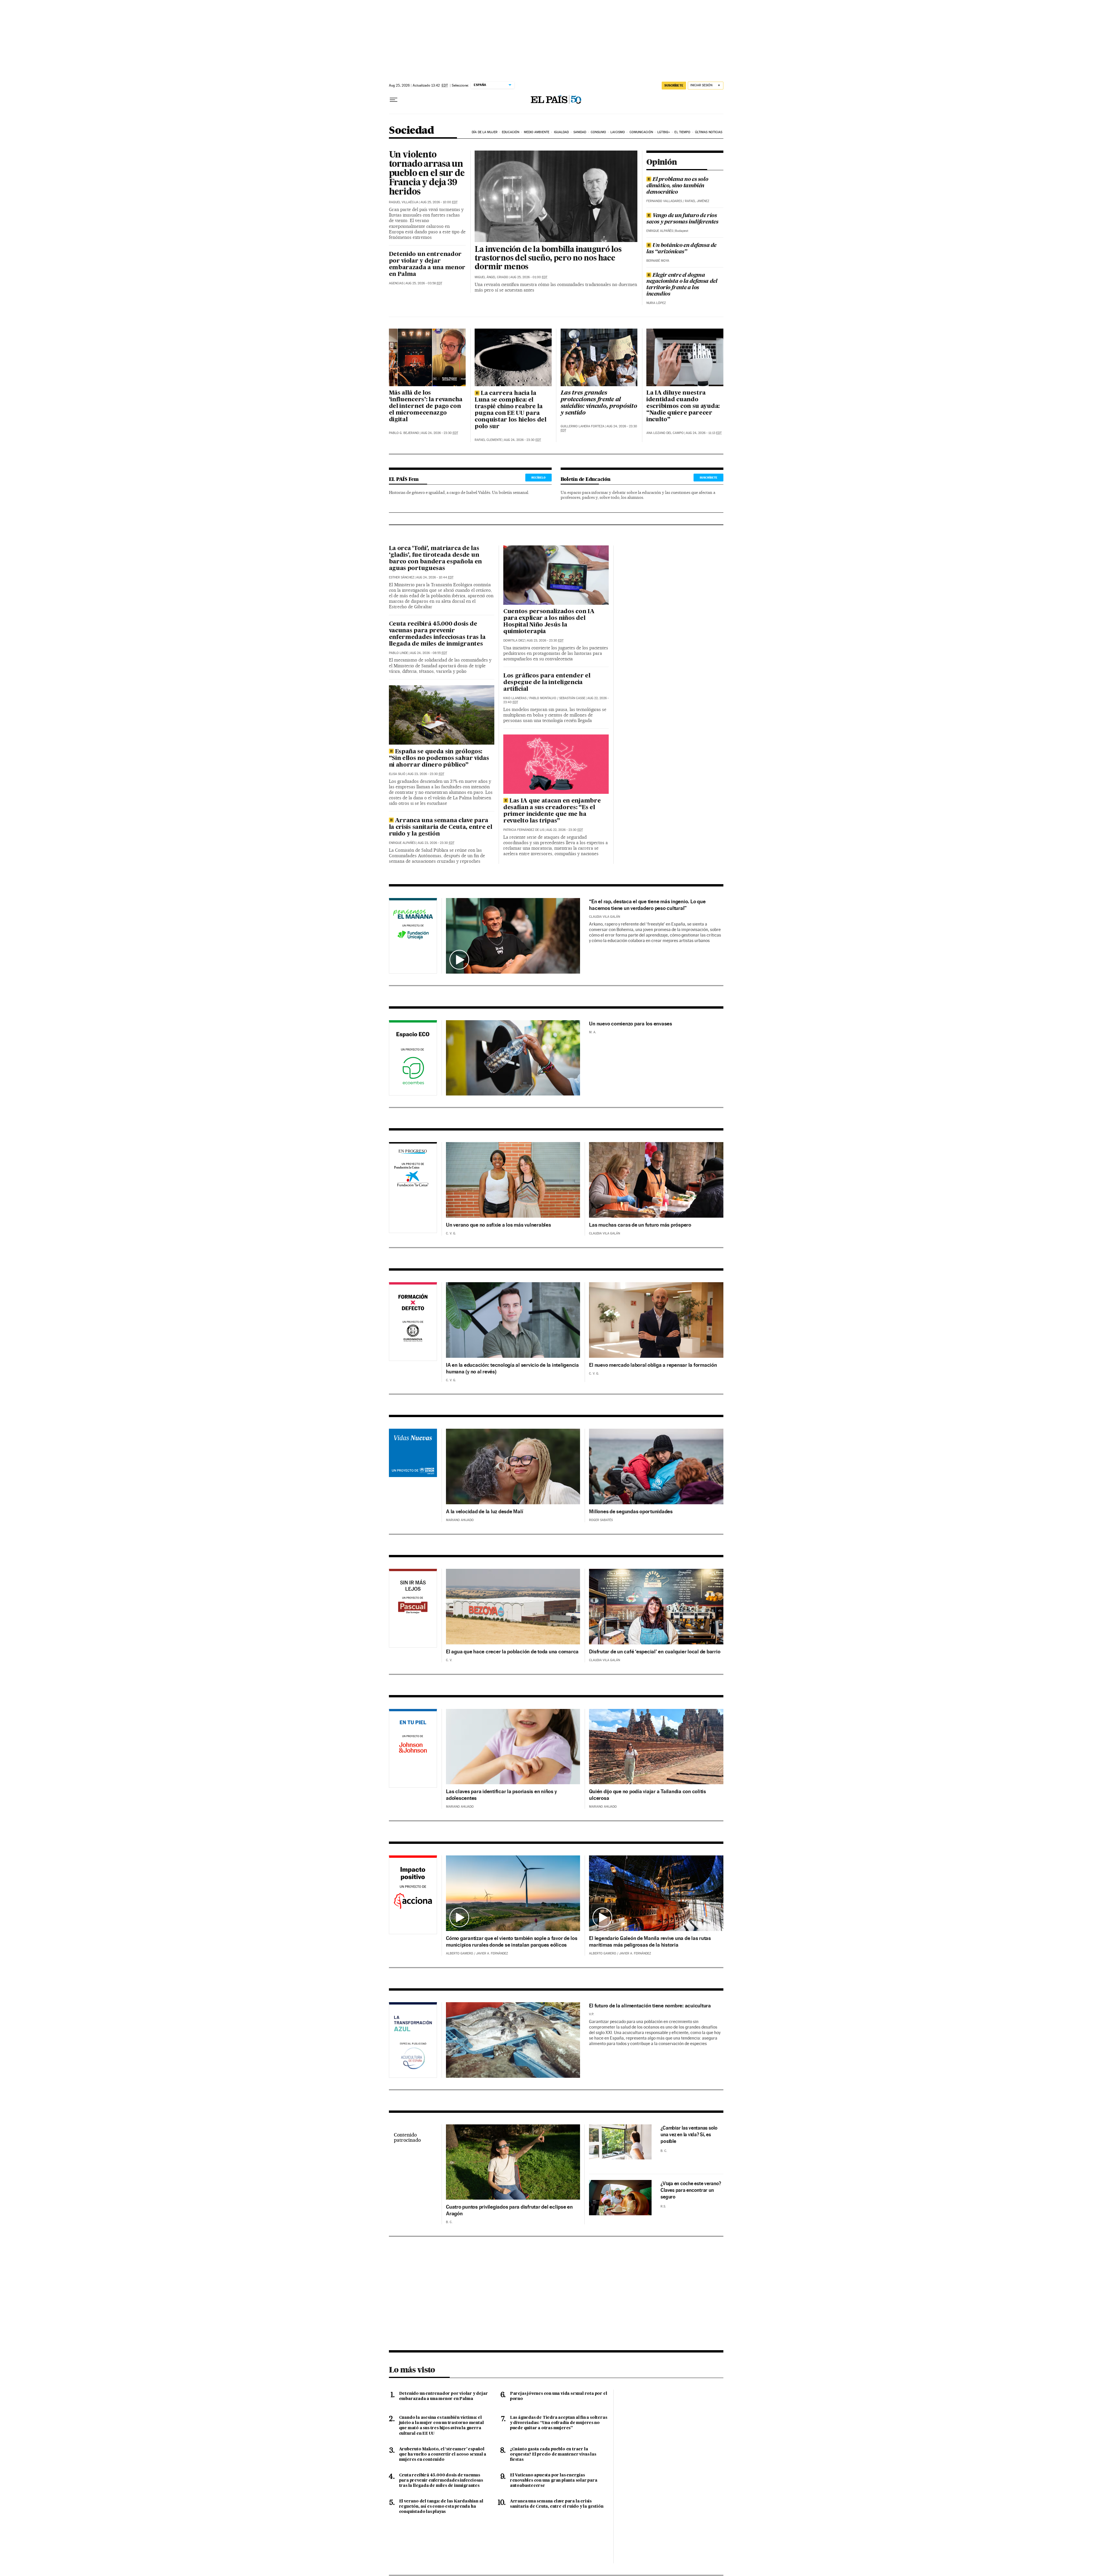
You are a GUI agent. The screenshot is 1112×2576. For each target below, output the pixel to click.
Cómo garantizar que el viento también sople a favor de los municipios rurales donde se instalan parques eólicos (512, 1941)
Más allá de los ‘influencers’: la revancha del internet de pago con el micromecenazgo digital (426, 406)
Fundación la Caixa (407, 1167)
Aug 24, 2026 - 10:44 (435, 577)
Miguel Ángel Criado (491, 277)
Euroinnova (413, 1323)
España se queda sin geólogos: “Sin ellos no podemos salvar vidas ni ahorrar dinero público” (439, 758)
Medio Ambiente (537, 132)
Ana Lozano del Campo (665, 433)
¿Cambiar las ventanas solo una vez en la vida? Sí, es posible (689, 2135)
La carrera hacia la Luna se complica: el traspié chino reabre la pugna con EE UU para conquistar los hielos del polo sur (511, 410)
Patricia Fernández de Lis (524, 830)
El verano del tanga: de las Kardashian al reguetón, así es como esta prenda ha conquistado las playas (441, 2507)
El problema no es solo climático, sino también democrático (677, 186)
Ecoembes (413, 1059)
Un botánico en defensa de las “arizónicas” (681, 249)
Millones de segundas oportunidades (631, 1511)
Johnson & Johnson (413, 1749)
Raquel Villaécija (404, 202)
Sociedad (411, 131)
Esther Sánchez (402, 577)
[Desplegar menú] (394, 100)
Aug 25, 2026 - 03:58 (424, 283)
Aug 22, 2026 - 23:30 (565, 830)
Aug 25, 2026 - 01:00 (529, 277)
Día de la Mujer (485, 132)
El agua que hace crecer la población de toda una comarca (512, 1651)
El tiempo (682, 132)
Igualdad (562, 132)
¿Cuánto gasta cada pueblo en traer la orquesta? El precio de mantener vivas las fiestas (553, 2454)
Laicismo (618, 132)
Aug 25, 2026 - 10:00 (439, 202)
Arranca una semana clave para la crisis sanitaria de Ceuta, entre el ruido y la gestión (441, 827)
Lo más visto (412, 2370)
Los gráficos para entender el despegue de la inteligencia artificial (547, 683)
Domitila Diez (514, 641)
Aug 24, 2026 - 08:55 (429, 653)
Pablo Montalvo (543, 698)
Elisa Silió (397, 774)
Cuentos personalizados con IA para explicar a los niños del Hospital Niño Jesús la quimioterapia (549, 622)
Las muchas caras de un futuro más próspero (640, 1225)
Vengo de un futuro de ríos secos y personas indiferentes (682, 219)
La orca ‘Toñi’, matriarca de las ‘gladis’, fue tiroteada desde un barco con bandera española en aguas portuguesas (436, 559)
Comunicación (641, 132)
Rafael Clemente (488, 440)
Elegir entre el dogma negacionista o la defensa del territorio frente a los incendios (682, 285)
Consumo (598, 132)
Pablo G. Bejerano (404, 433)
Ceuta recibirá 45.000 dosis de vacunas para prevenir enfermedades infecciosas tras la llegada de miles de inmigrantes (437, 634)
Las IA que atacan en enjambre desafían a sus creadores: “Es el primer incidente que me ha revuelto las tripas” (552, 811)
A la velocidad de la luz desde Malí (484, 1511)
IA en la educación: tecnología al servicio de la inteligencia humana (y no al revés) (512, 1368)
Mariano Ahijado (460, 1520)
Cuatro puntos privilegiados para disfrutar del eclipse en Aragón (509, 2210)
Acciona (413, 1896)
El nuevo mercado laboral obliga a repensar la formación (653, 1365)
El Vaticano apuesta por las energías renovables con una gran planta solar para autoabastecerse (554, 2480)
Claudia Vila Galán (605, 917)
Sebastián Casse (572, 698)
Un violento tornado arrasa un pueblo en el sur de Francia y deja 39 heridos (427, 174)
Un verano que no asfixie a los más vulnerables (499, 1225)
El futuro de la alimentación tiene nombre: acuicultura (650, 2006)
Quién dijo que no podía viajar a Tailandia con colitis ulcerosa (648, 1795)
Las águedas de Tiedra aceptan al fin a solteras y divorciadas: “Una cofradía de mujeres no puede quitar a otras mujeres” (559, 2423)
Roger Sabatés (601, 1520)
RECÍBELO (538, 477)
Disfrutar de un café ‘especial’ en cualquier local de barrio (655, 1651)
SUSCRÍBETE (674, 85)
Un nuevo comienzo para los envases (631, 1024)
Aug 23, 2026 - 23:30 (426, 774)
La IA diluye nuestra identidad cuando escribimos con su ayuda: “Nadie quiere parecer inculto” (683, 406)
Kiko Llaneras (515, 698)
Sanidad (580, 132)
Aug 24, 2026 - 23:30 (440, 433)
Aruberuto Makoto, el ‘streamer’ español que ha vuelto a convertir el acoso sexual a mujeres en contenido (443, 2454)
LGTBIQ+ (664, 132)
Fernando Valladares (664, 201)
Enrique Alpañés (660, 231)
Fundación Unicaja (413, 937)
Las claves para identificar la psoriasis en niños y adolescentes (501, 1795)
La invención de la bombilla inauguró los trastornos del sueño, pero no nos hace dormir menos (548, 259)
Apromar (413, 2039)
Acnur (413, 1466)
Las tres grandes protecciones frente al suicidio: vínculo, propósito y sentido (599, 403)
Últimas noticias (709, 132)
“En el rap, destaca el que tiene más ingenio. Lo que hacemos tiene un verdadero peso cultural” (647, 905)
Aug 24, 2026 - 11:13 (704, 433)
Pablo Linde (398, 653)
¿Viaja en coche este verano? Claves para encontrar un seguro (691, 2190)
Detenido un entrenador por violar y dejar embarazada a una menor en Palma (427, 264)
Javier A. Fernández (492, 1953)
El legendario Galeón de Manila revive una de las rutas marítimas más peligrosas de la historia (650, 1941)
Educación (511, 132)
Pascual (413, 1602)
